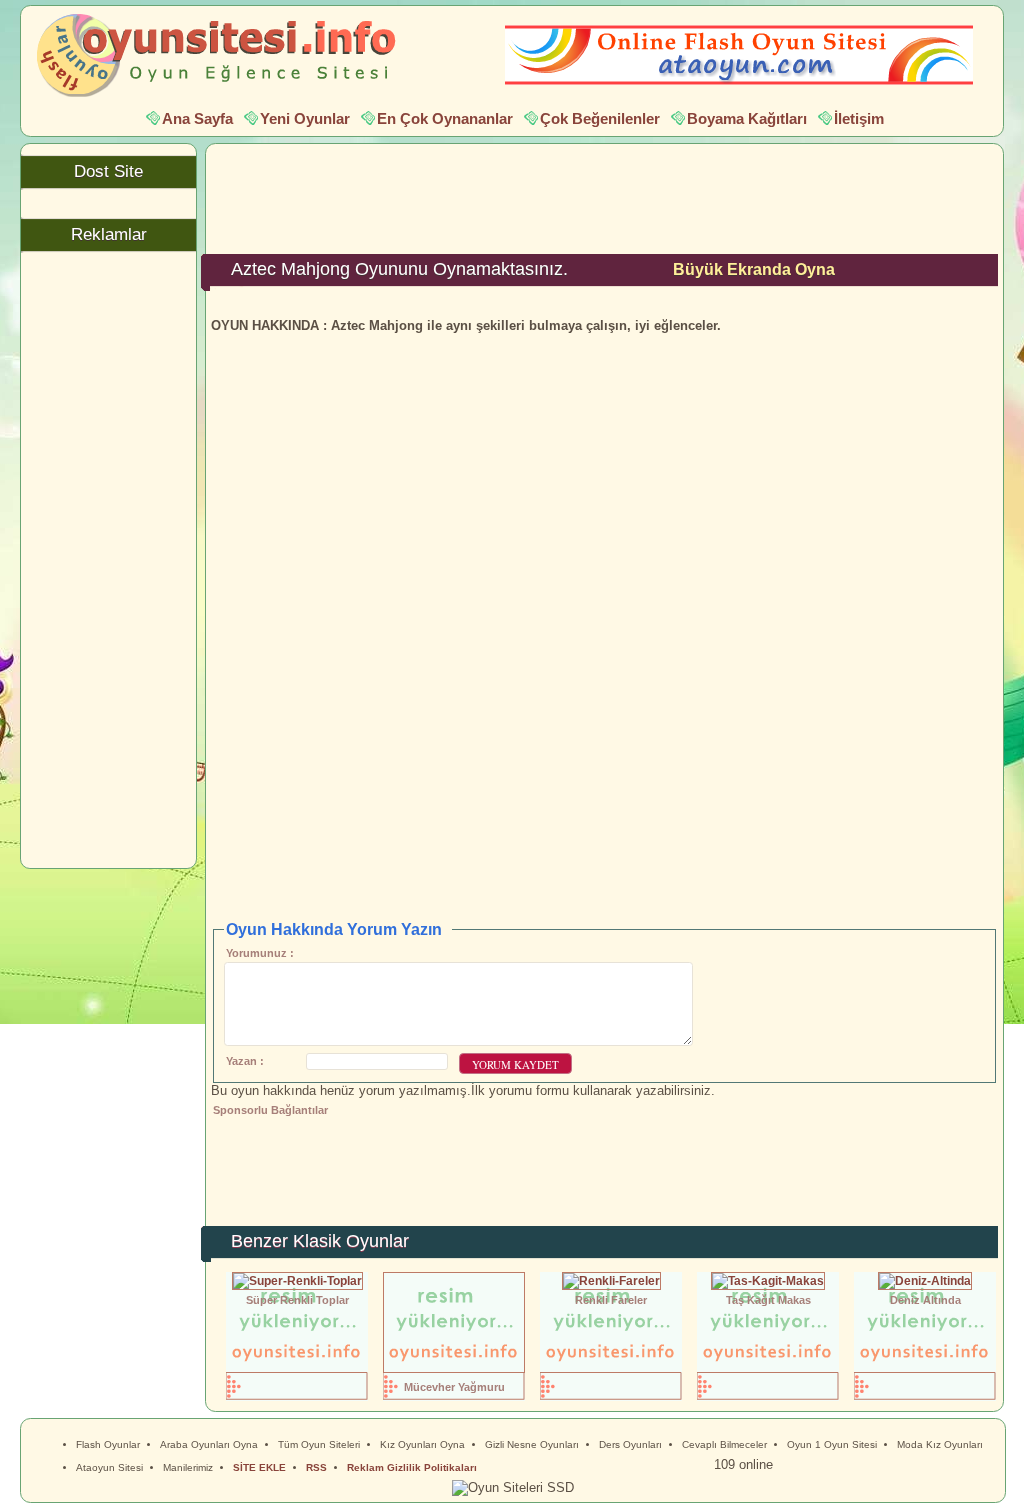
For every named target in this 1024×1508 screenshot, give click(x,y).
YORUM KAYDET (515, 1064)
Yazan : (245, 1061)
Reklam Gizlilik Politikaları (412, 1467)
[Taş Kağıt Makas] (768, 1280)
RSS (316, 1467)
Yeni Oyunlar (305, 118)
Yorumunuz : (260, 953)
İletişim (859, 118)
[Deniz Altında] (925, 1280)
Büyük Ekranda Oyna (754, 269)
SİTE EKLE (259, 1467)
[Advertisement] (605, 194)
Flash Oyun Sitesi (226, 56)
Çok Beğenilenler (600, 118)
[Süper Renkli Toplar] (297, 1280)
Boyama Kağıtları (747, 118)
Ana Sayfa (197, 118)
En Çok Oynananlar (445, 118)
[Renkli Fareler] (611, 1280)
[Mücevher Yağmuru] (454, 1368)
